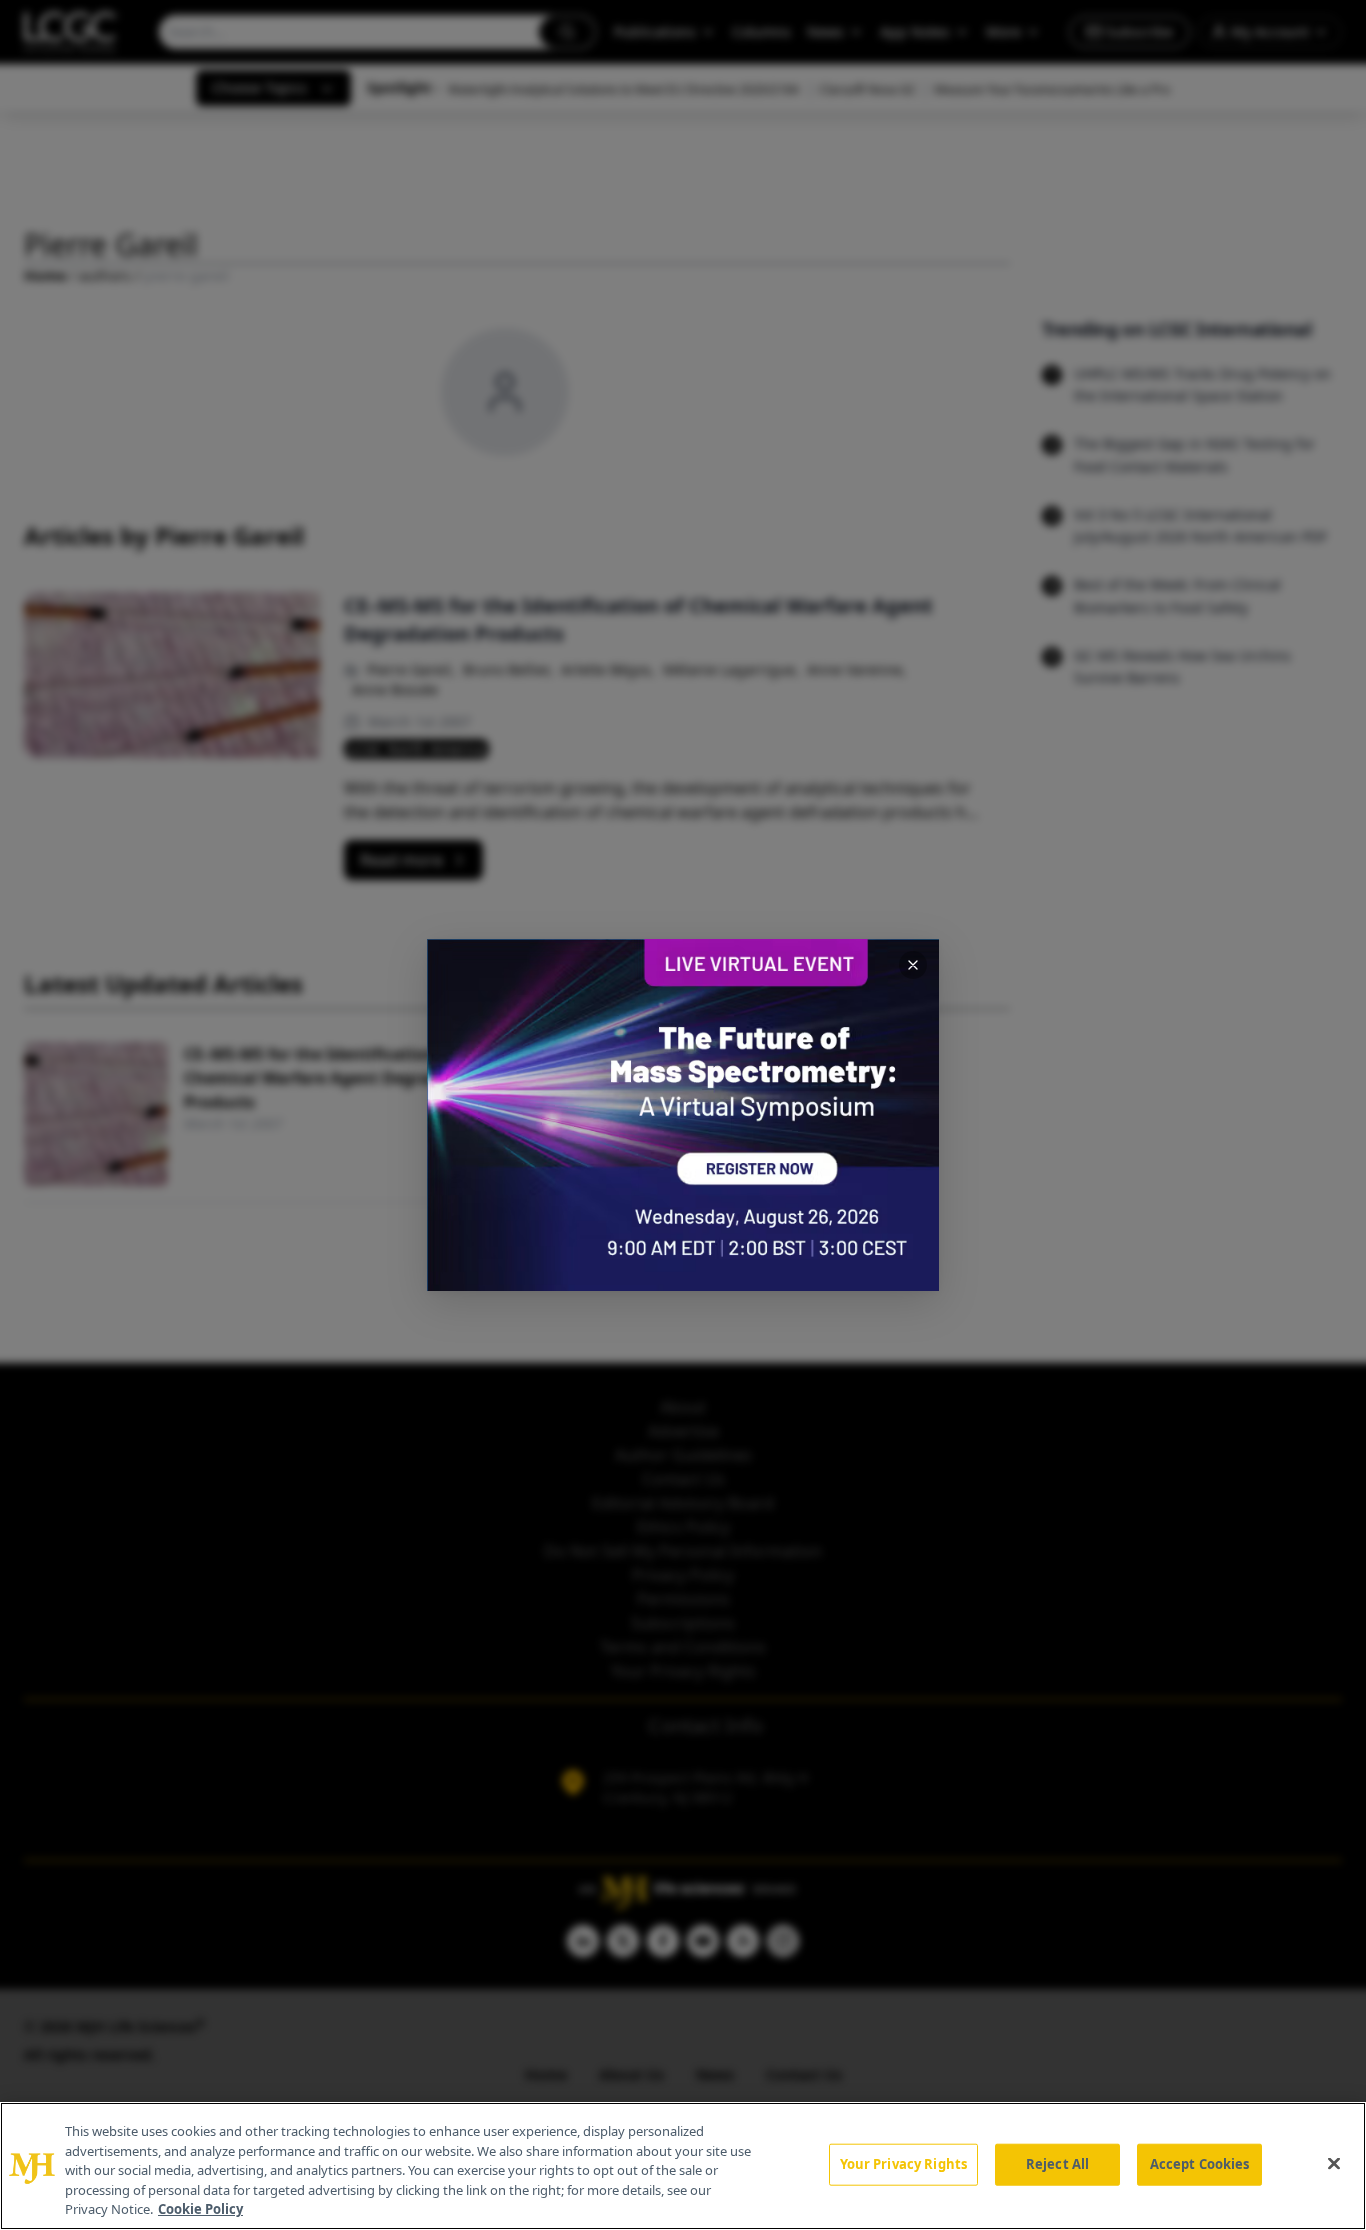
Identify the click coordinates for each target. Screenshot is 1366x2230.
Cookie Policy (200, 2209)
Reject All (1057, 2164)
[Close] (1334, 2164)
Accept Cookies (1200, 2164)
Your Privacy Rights (903, 2164)
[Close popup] (913, 965)
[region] (683, 2166)
